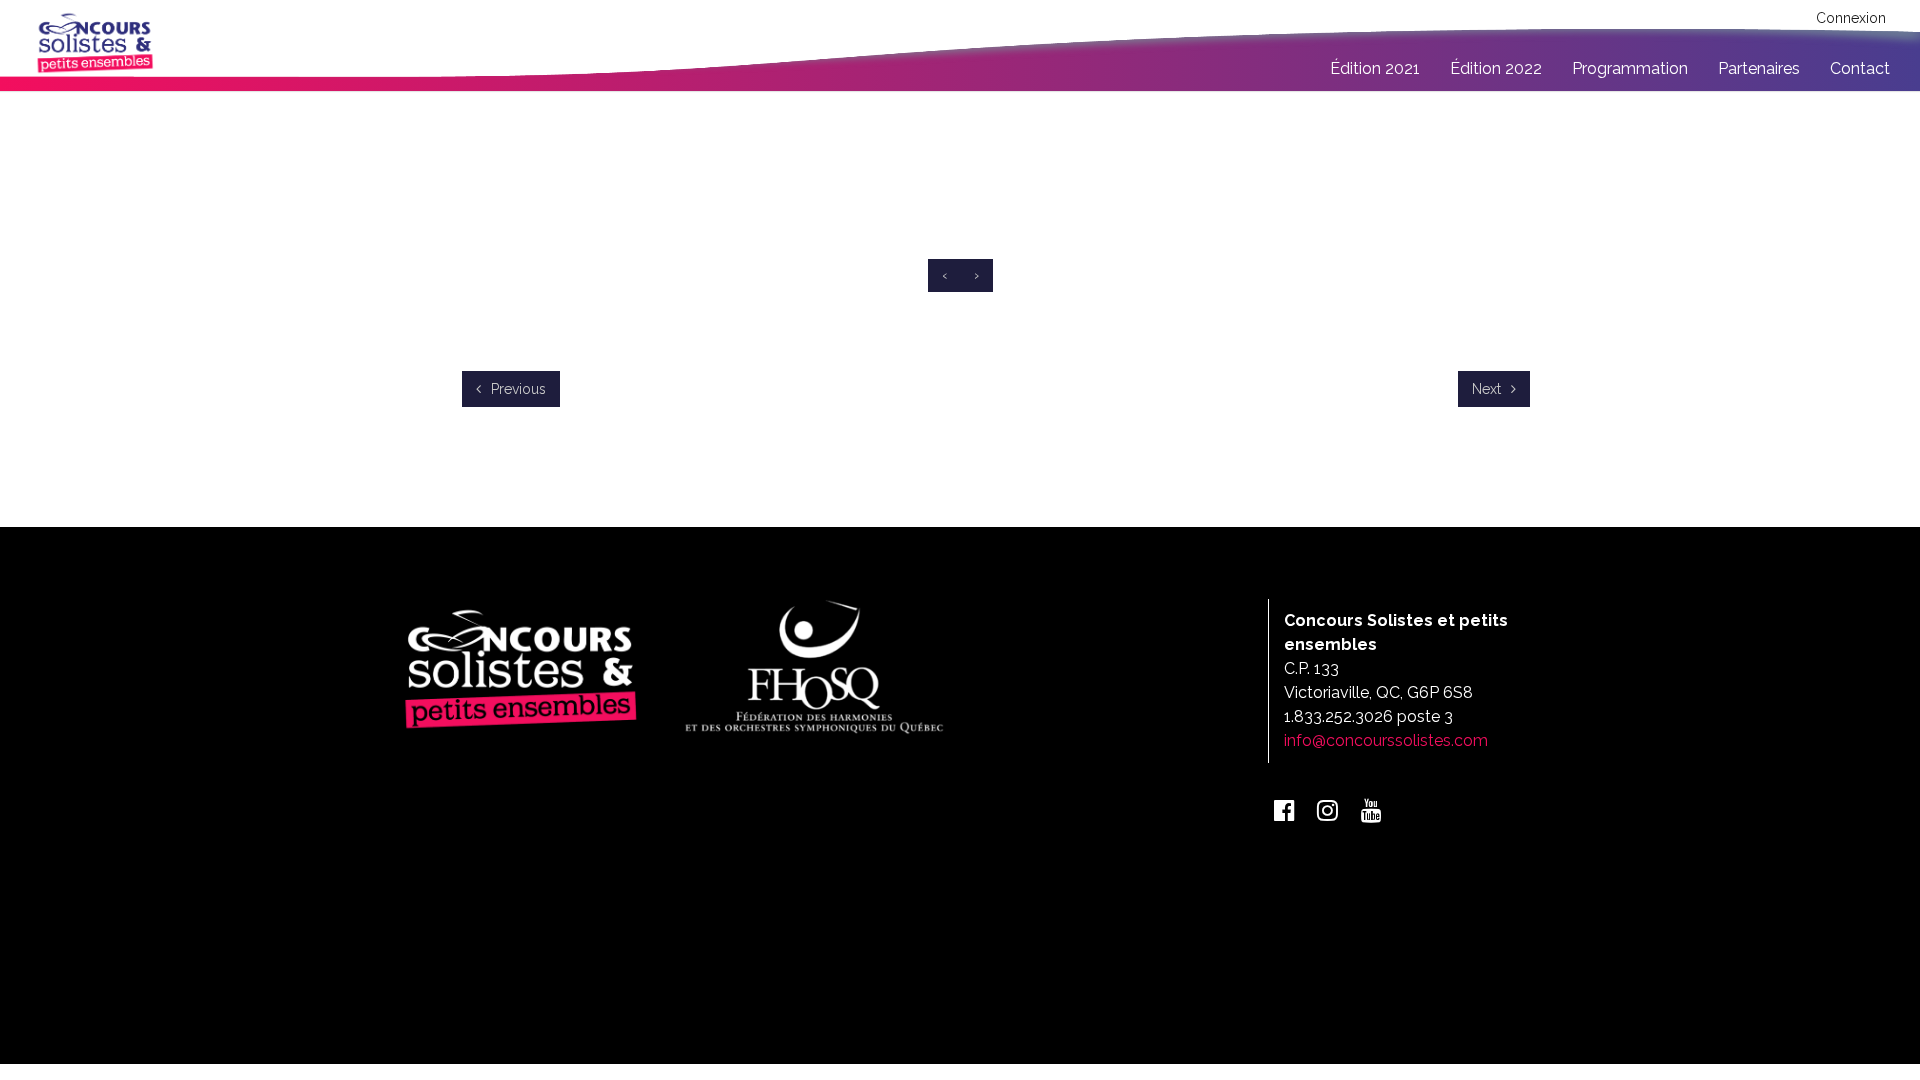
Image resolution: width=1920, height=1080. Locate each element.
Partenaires (1759, 68)
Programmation (1630, 68)
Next (1488, 389)
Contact (1860, 68)
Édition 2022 (1496, 68)
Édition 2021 (1375, 68)
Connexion (1851, 18)
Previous (516, 389)
